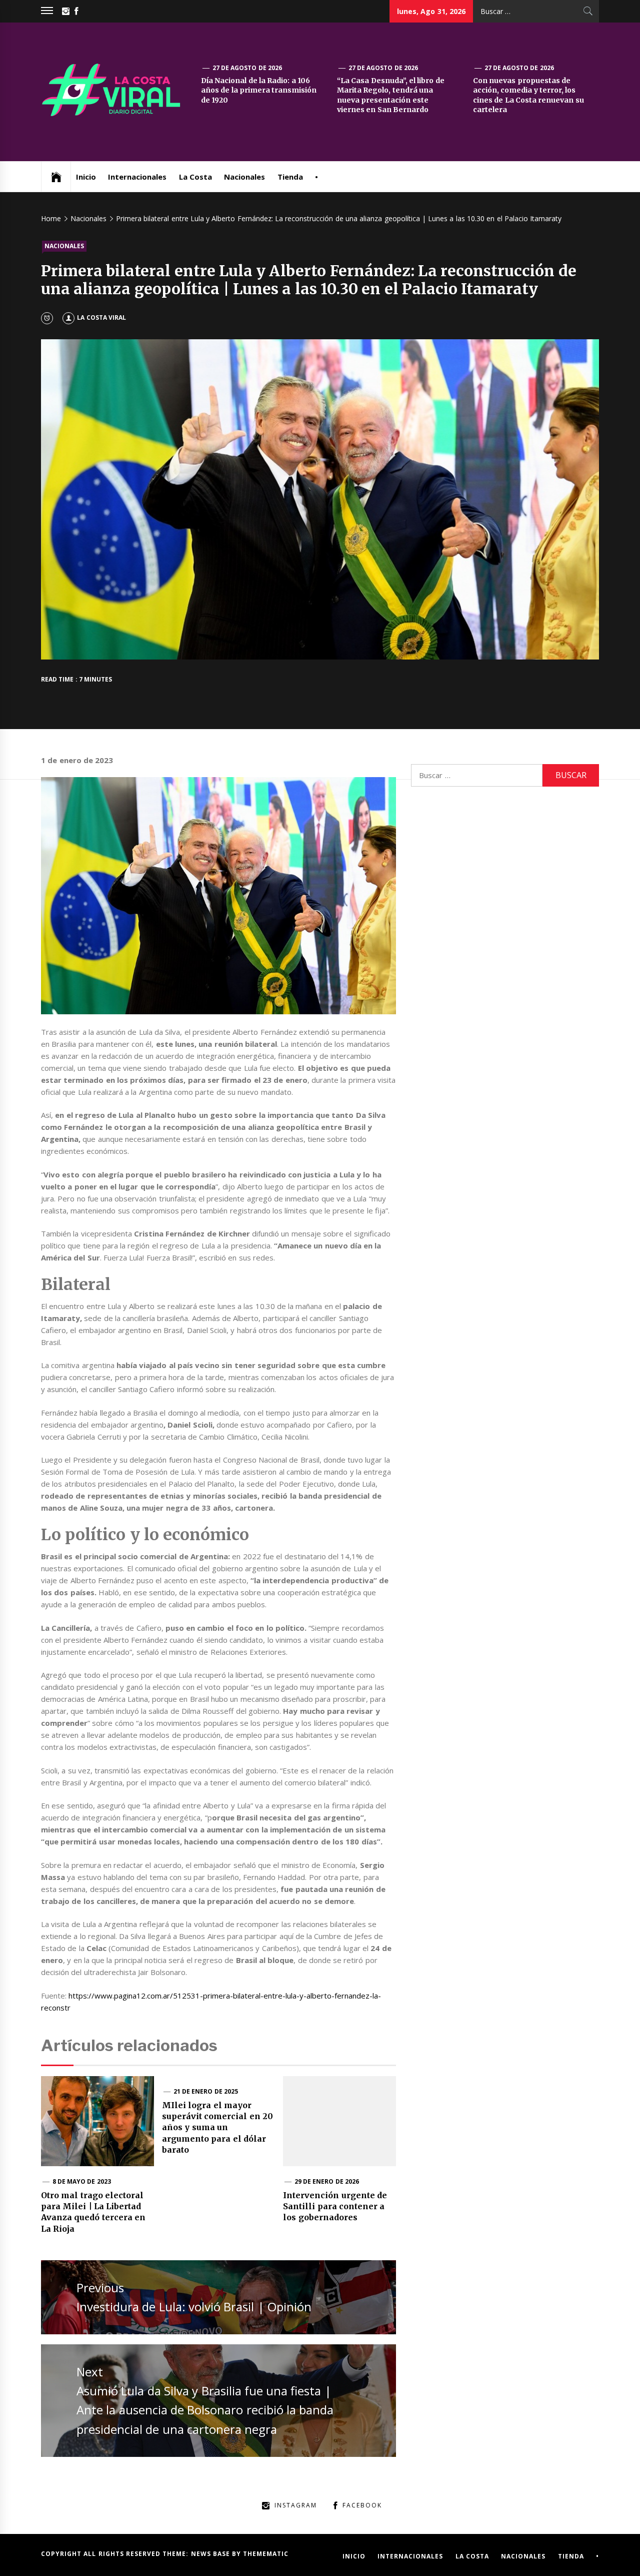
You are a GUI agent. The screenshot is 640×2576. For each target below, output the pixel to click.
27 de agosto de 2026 (247, 68)
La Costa (195, 177)
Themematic (266, 2554)
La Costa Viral (101, 317)
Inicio (86, 177)
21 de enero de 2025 (206, 2091)
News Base (212, 2554)
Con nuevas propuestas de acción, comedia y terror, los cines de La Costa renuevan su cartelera (528, 95)
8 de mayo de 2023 (82, 2181)
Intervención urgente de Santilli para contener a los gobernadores (335, 2206)
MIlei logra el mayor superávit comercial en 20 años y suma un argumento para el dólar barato (217, 2128)
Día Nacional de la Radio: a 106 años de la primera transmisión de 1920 (259, 90)
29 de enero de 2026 (327, 2181)
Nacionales (244, 177)
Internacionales (137, 177)
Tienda (290, 177)
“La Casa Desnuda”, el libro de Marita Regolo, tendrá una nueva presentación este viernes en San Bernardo (391, 95)
